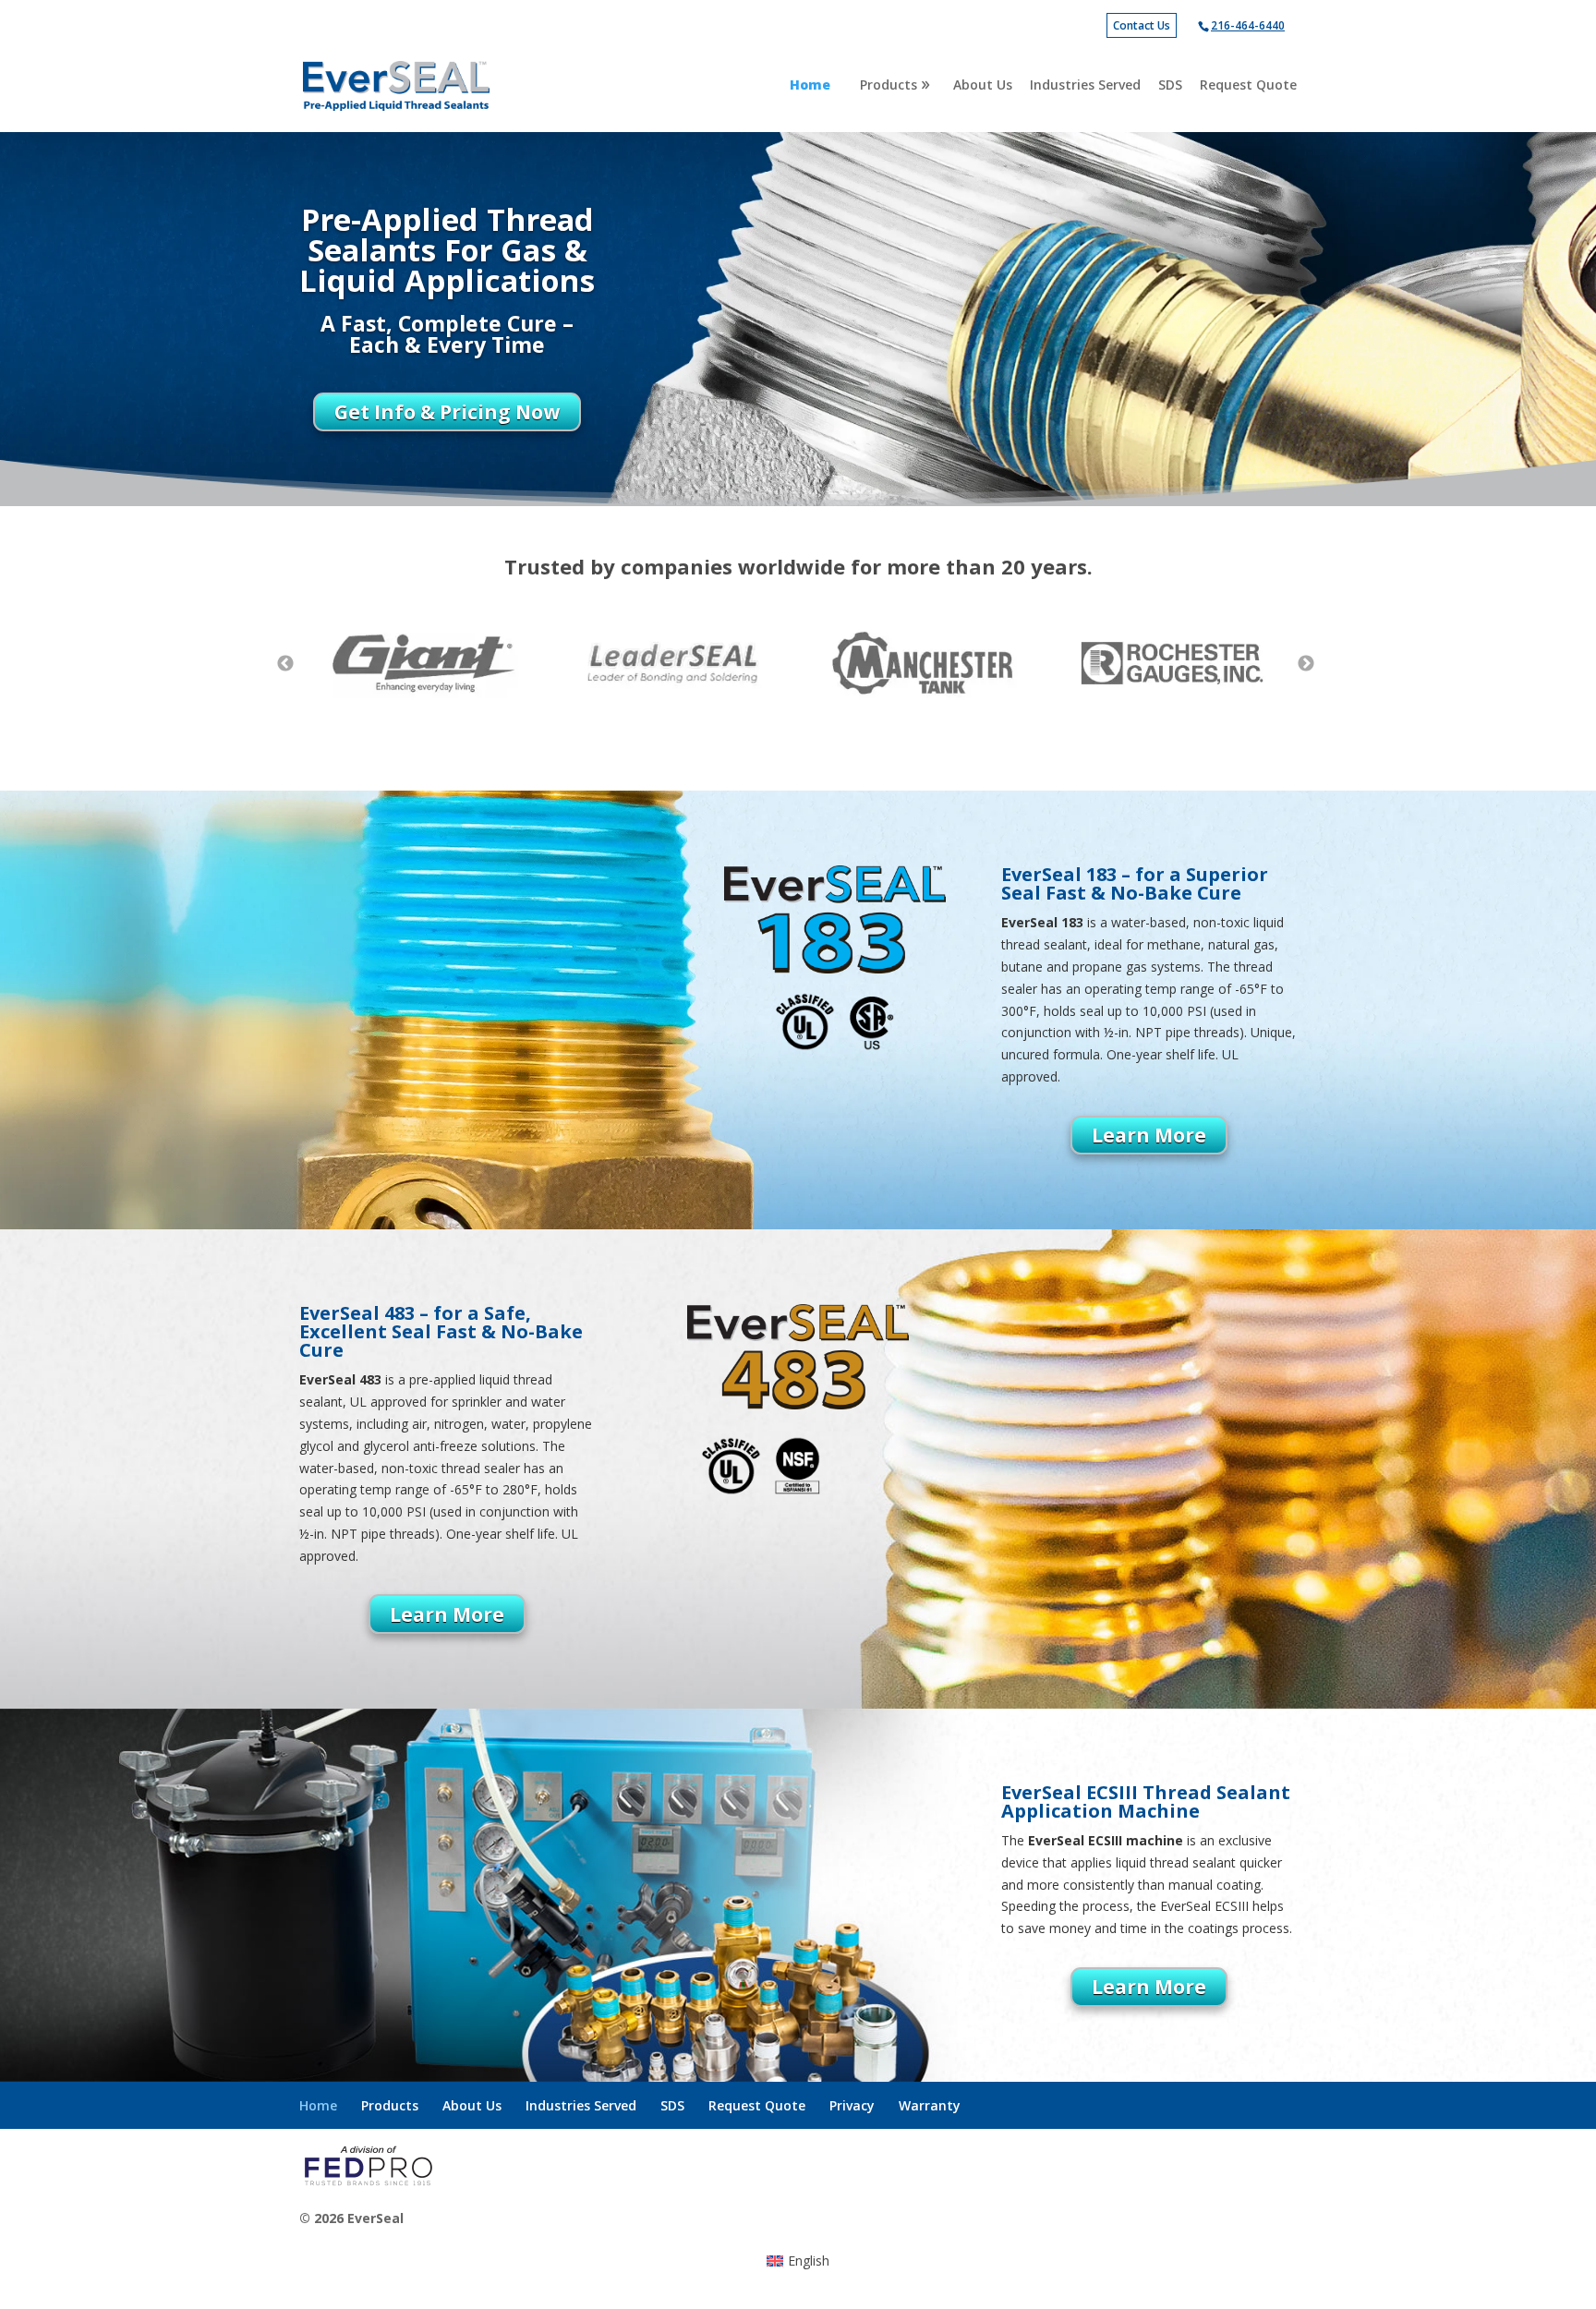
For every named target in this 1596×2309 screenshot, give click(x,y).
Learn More (1149, 1135)
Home (810, 85)
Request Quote (1248, 86)
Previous (285, 663)
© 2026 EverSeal (351, 2218)
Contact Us (1142, 25)
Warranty (930, 2105)
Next (1306, 663)
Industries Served (1085, 86)
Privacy (852, 2105)
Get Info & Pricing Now (447, 412)
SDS (1170, 86)
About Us (983, 86)
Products (889, 86)
